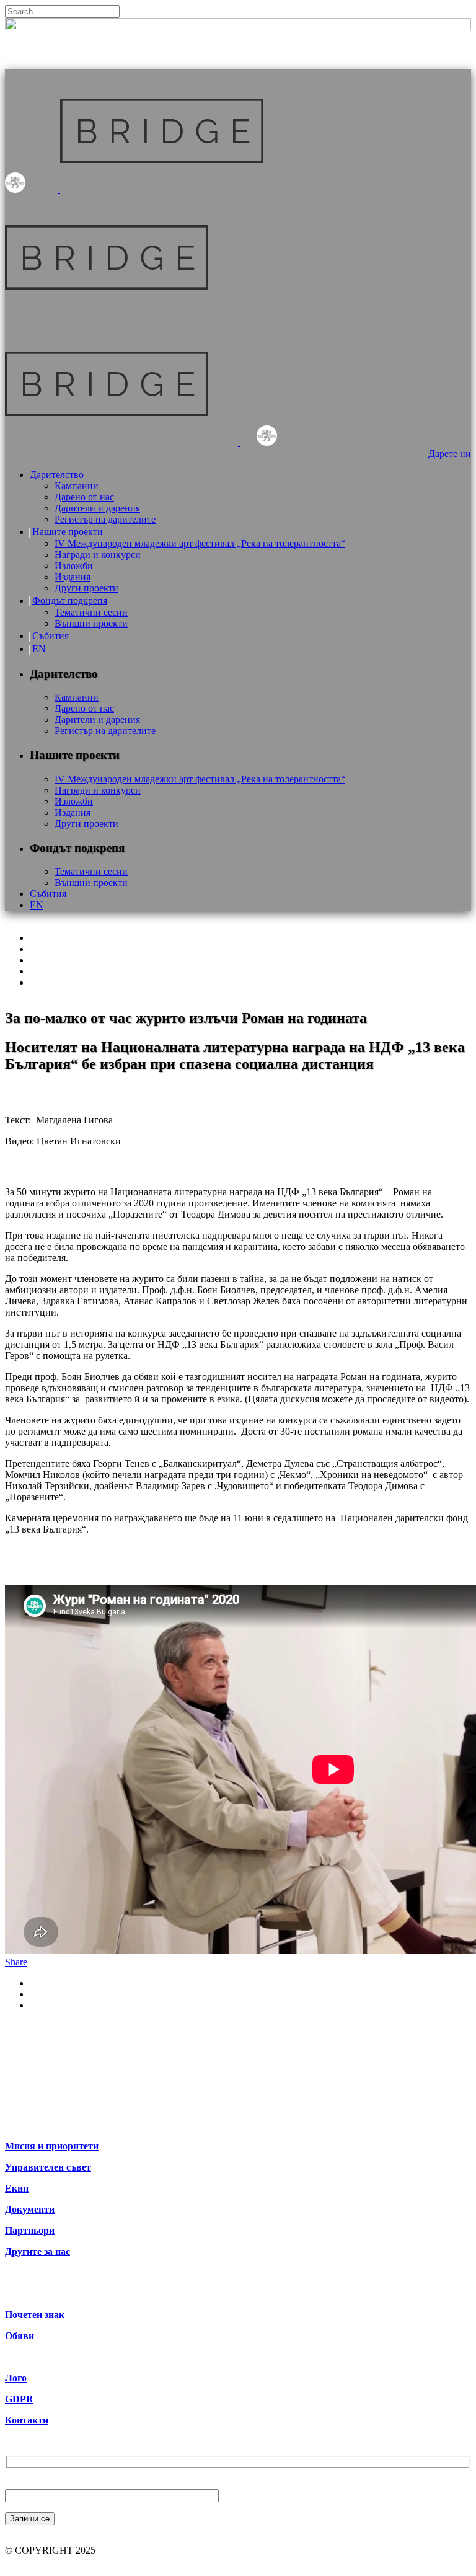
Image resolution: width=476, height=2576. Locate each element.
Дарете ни (450, 454)
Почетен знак (35, 2315)
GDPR (19, 2399)
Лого (16, 2378)
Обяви (20, 2336)
